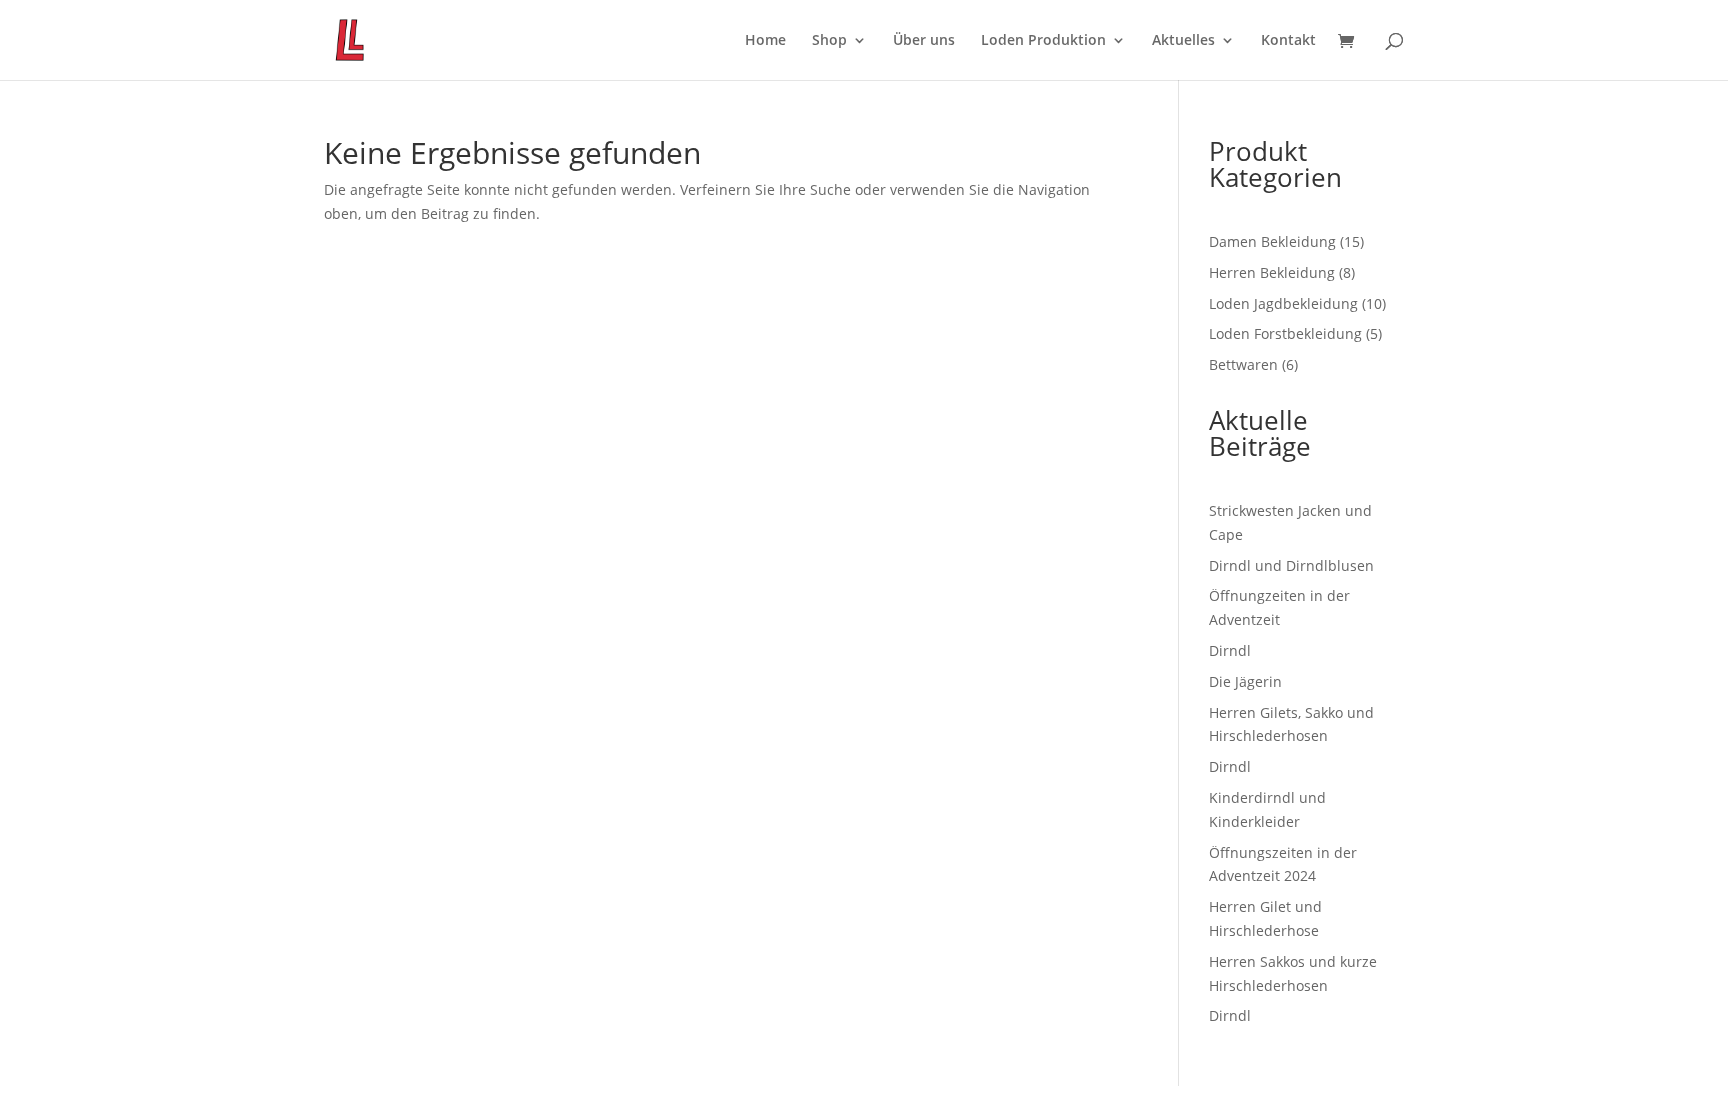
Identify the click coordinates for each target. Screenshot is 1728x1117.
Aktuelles (1183, 41)
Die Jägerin (1245, 681)
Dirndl (1230, 650)
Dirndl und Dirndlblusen (1291, 565)
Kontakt (1288, 41)
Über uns (924, 41)
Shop (829, 41)
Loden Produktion (1043, 41)
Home (765, 41)
